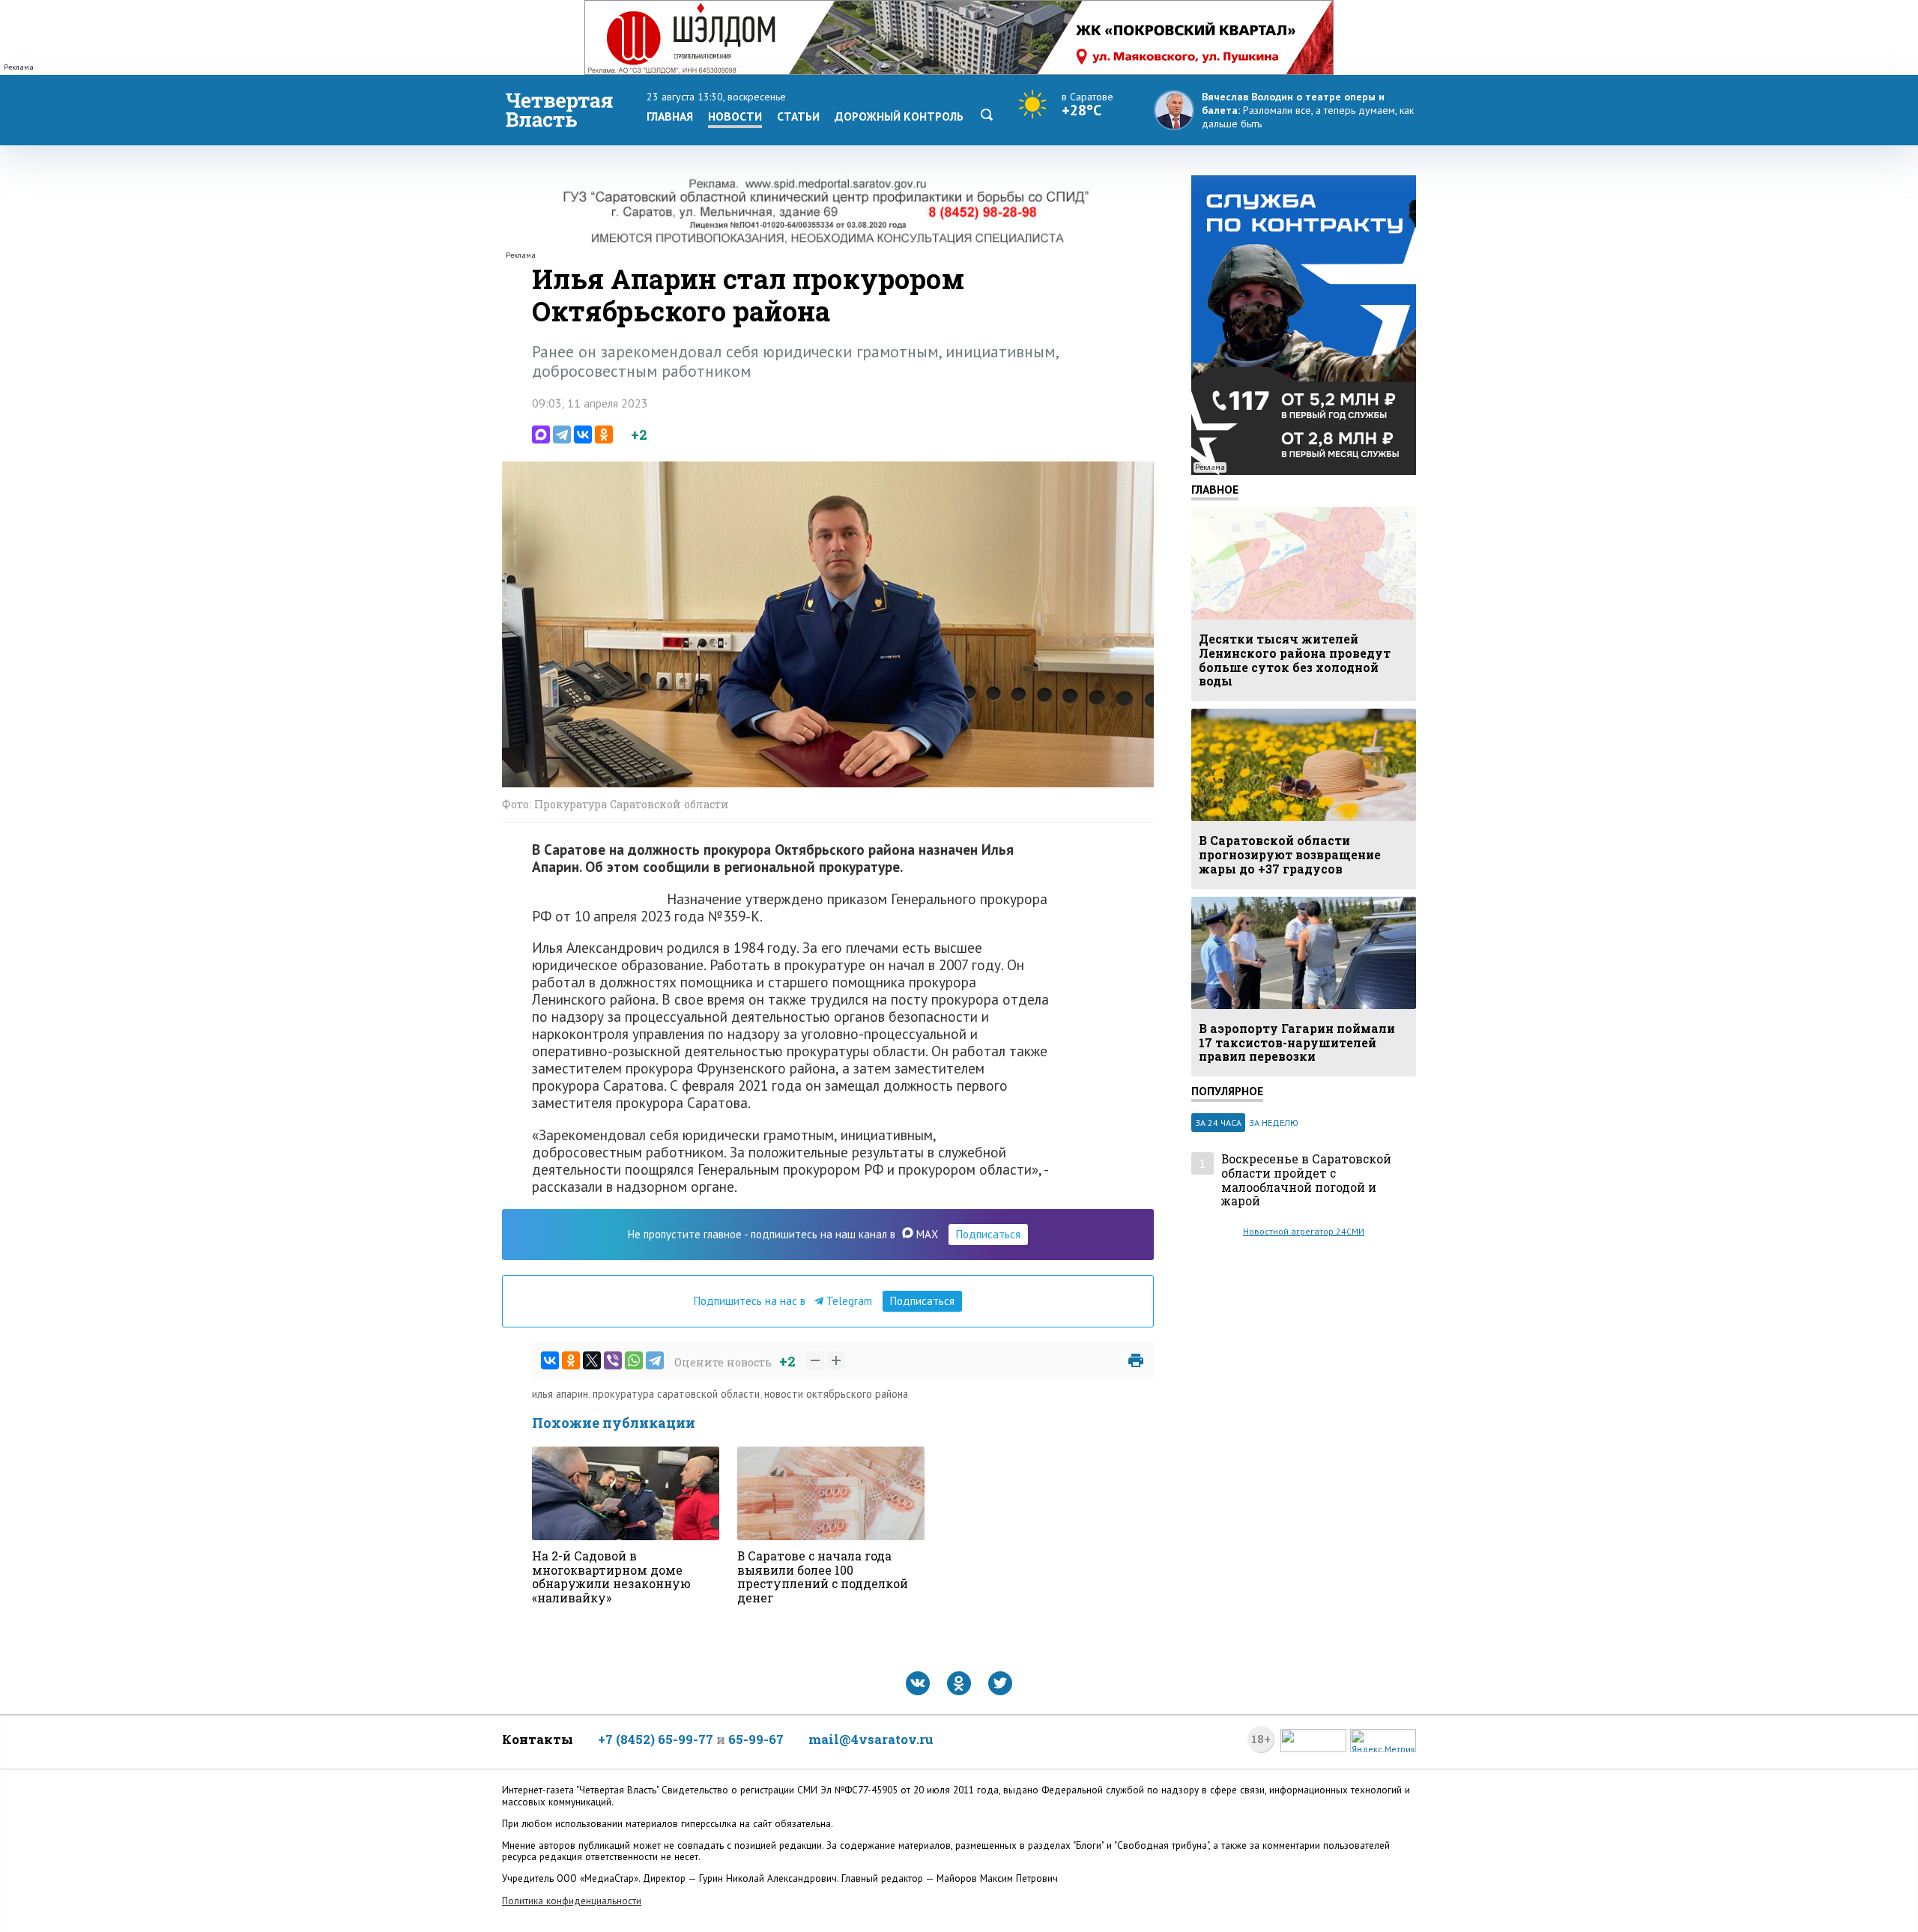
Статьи (798, 116)
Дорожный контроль (899, 116)
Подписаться (988, 1234)
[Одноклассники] (604, 434)
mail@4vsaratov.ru (871, 1739)
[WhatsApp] (634, 1360)
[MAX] (541, 434)
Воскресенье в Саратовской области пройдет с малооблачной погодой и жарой (1306, 1180)
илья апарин (560, 1394)
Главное (1215, 489)
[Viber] (613, 1360)
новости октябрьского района (836, 1394)
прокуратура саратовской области (676, 1394)
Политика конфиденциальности (572, 1901)
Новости (735, 116)
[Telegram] (562, 434)
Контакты (538, 1739)
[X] (592, 1360)
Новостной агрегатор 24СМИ (1304, 1231)
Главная (670, 116)
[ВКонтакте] (583, 434)
